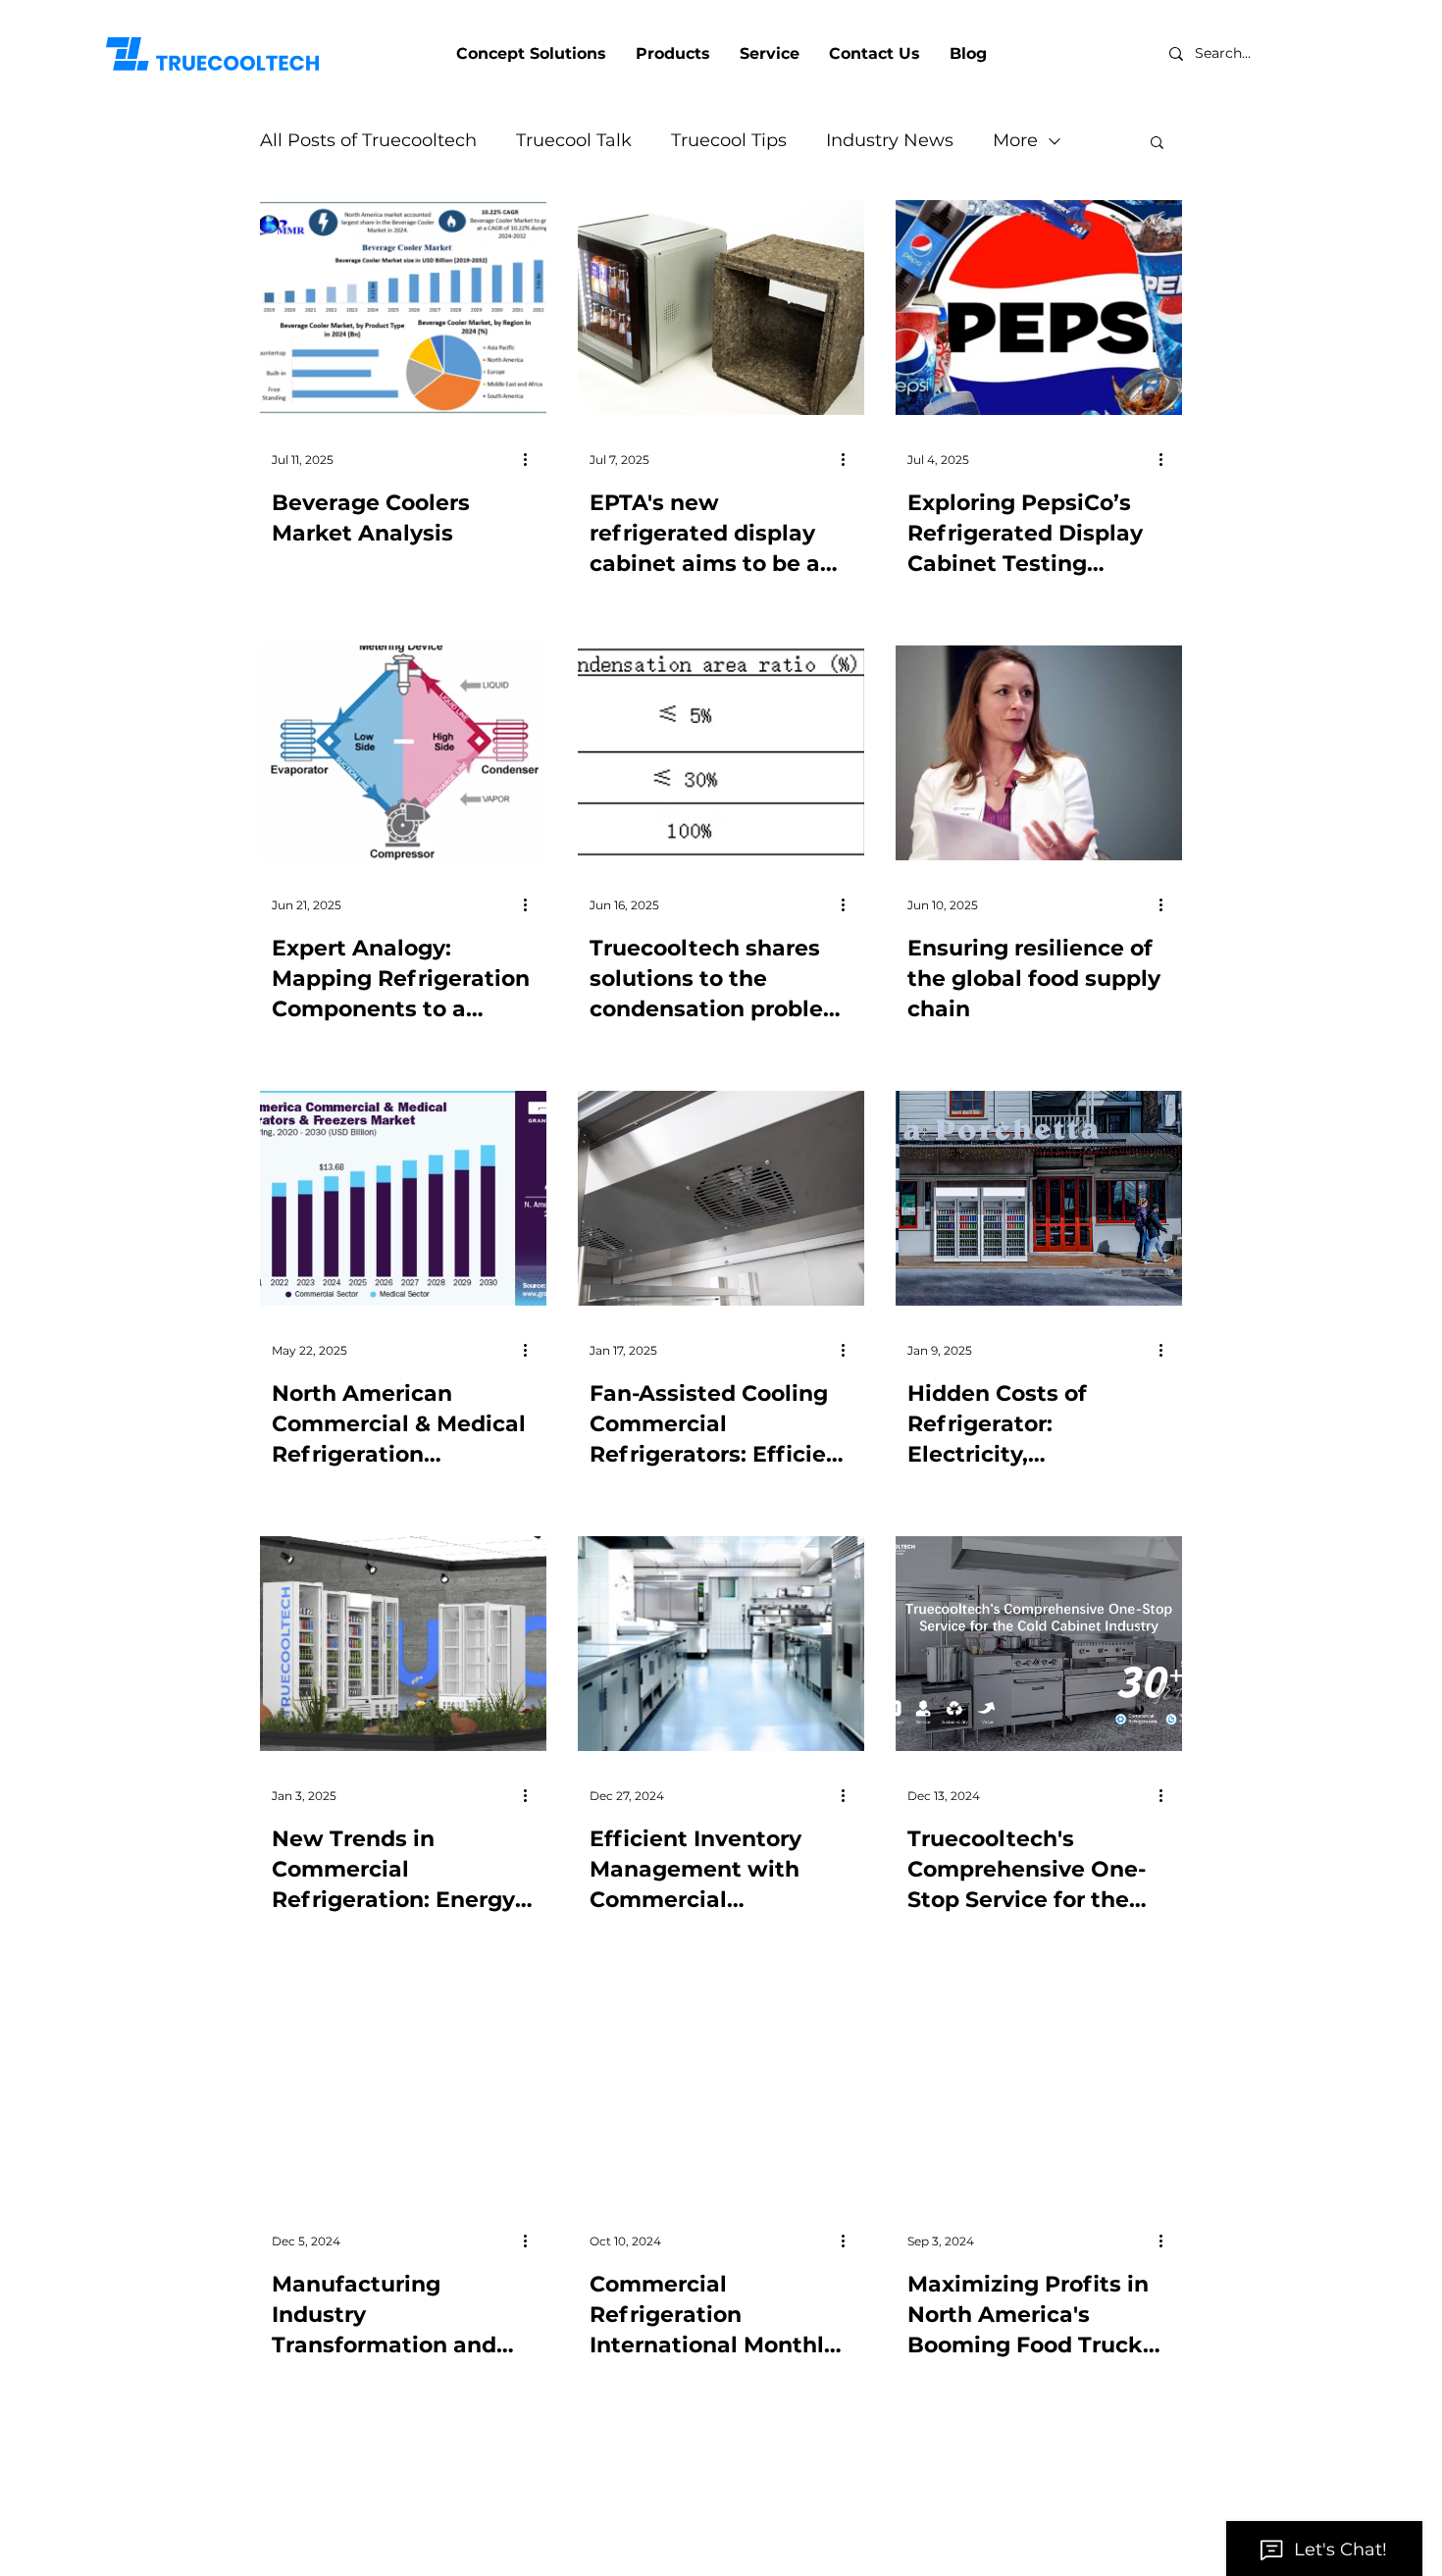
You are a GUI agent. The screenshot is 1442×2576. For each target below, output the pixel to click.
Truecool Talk (574, 140)
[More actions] (532, 459)
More (1015, 140)
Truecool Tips (729, 140)
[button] (1157, 144)
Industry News (890, 140)
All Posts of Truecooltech (368, 140)
